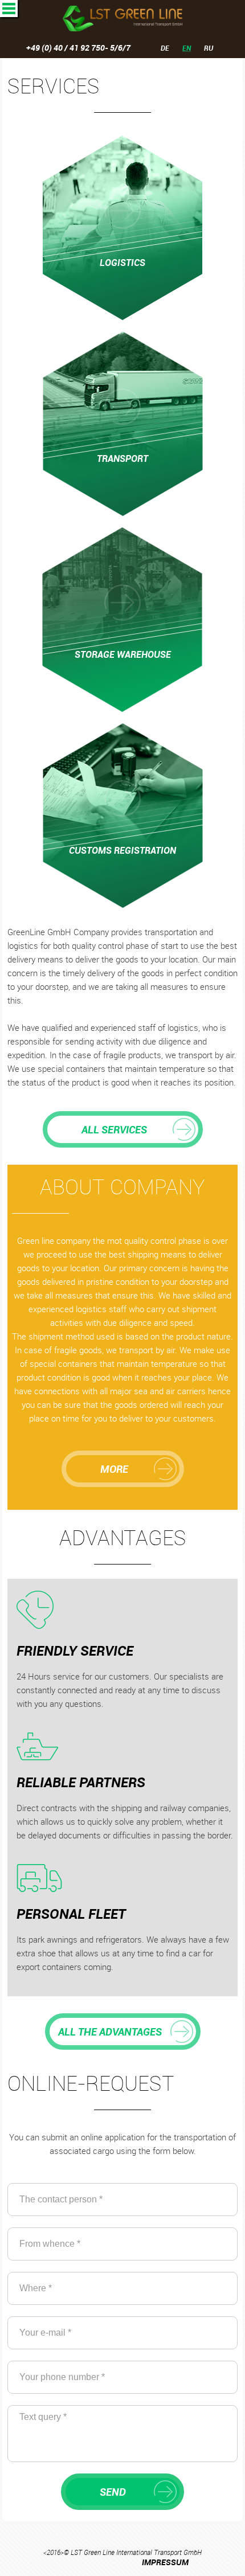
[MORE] (123, 1456)
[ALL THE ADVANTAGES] (123, 2019)
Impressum (165, 2562)
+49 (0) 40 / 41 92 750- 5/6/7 (78, 48)
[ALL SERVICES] (123, 1117)
